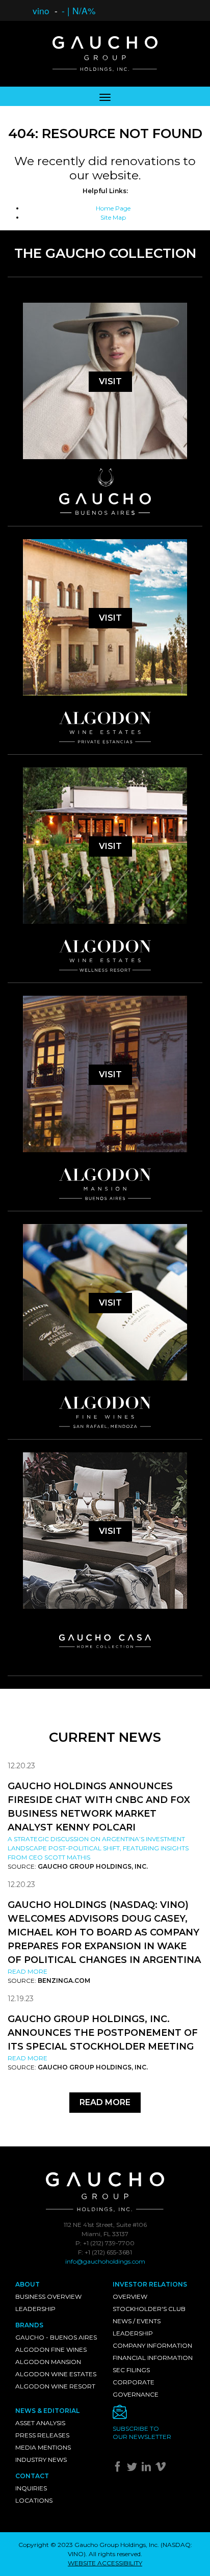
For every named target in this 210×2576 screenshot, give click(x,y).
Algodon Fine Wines (51, 2349)
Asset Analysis (40, 2423)
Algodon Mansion (48, 2362)
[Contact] (154, 2415)
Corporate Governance (136, 2388)
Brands (29, 2325)
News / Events (137, 2321)
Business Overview (48, 2296)
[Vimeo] (162, 2469)
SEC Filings (131, 2370)
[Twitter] (133, 2469)
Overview (130, 2296)
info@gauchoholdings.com (105, 2261)
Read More (28, 1971)
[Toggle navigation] (105, 96)
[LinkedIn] (148, 2469)
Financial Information (153, 2358)
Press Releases (42, 2435)
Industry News (41, 2460)
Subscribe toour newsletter (142, 2433)
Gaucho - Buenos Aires (56, 2337)
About (28, 2284)
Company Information (152, 2345)
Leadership (35, 2309)
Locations (34, 2500)
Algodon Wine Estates (56, 2374)
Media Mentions (43, 2447)
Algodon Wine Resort (55, 2386)
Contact (32, 2476)
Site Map (113, 217)
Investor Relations (150, 2284)
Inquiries (31, 2488)
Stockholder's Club (149, 2309)
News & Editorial (47, 2411)
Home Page (113, 208)
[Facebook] (119, 2469)
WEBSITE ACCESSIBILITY (105, 2563)
